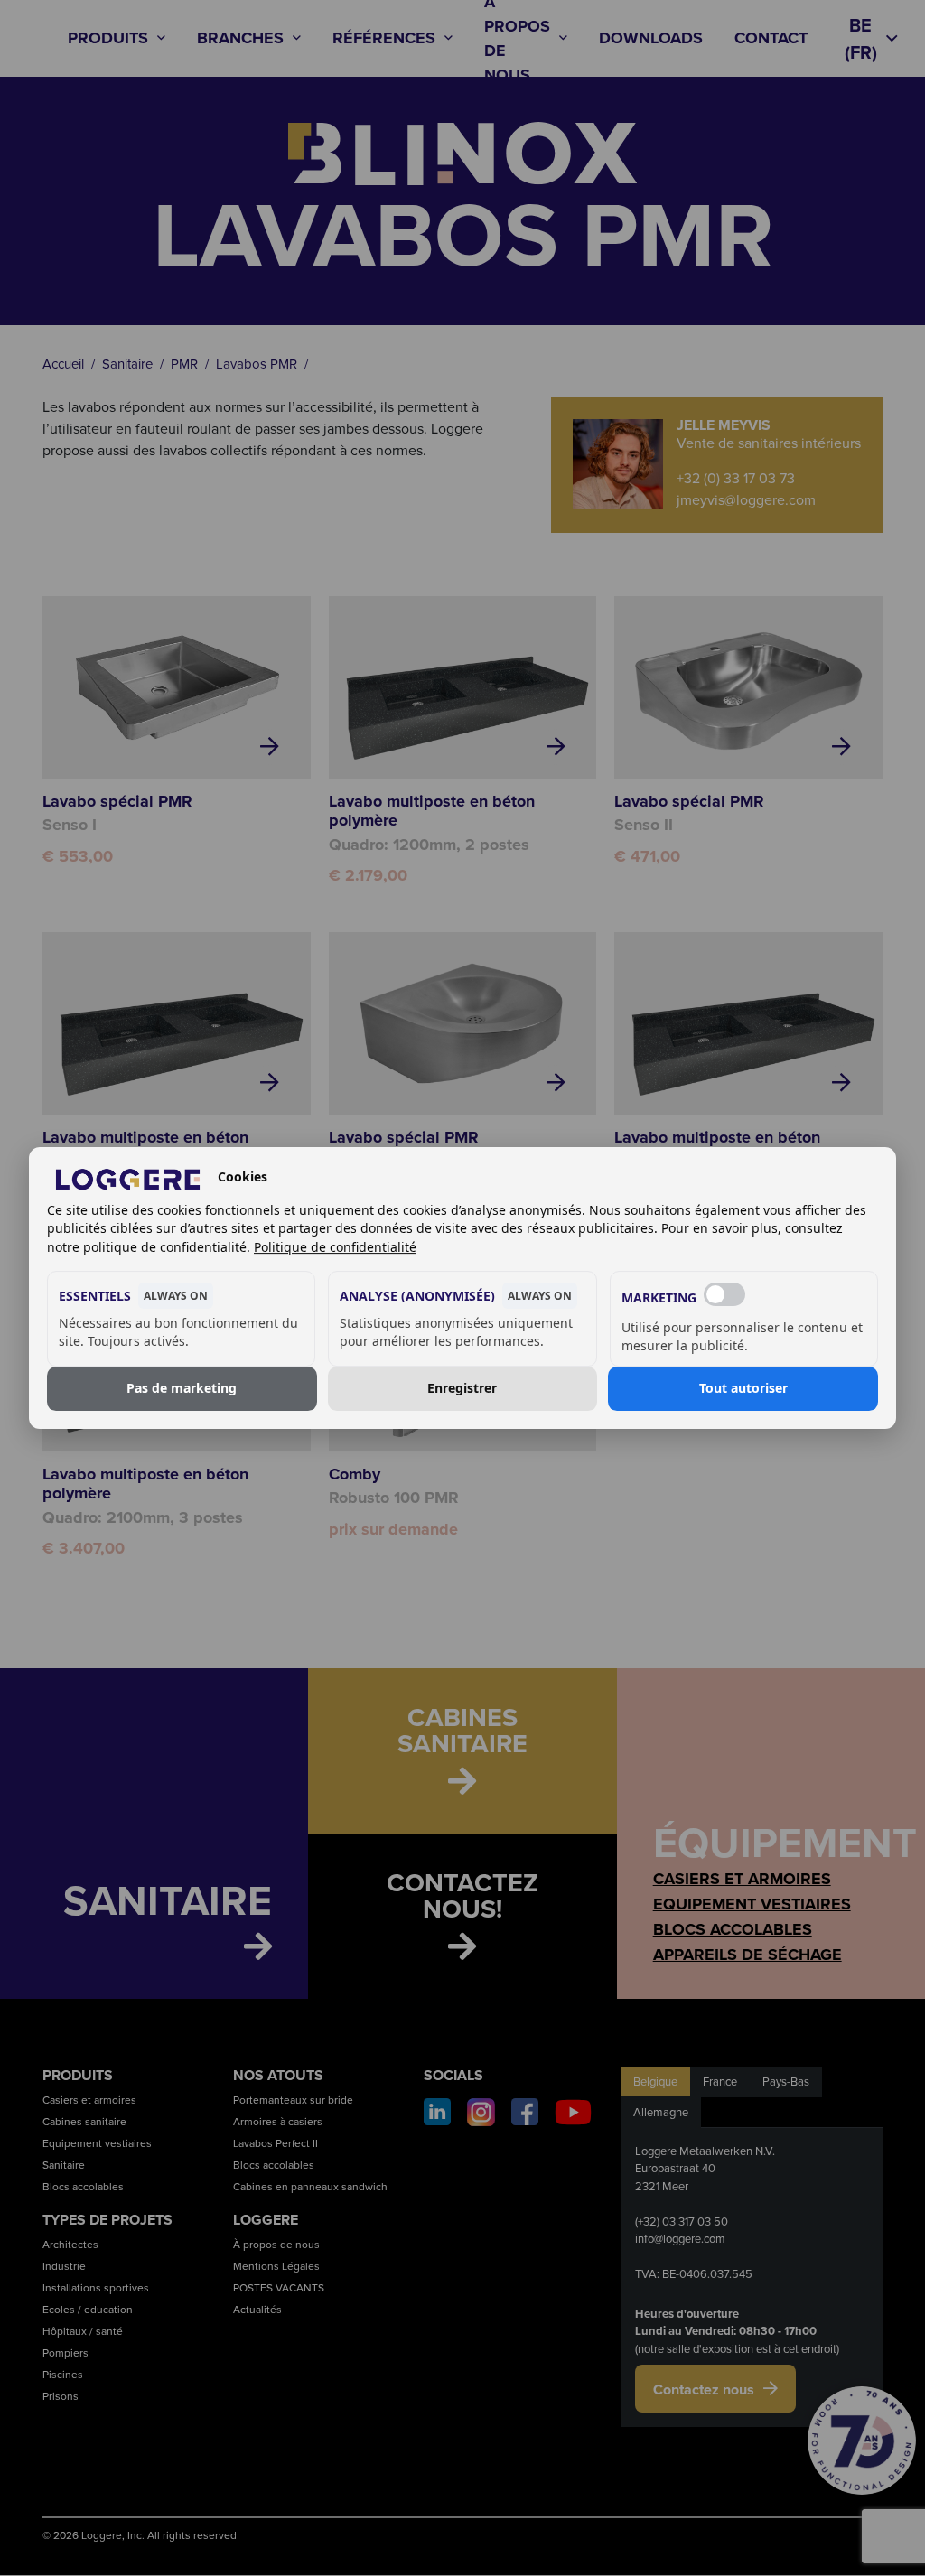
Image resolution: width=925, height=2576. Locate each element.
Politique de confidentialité (335, 1247)
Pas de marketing (182, 1389)
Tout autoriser (743, 1389)
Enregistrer (462, 1389)
